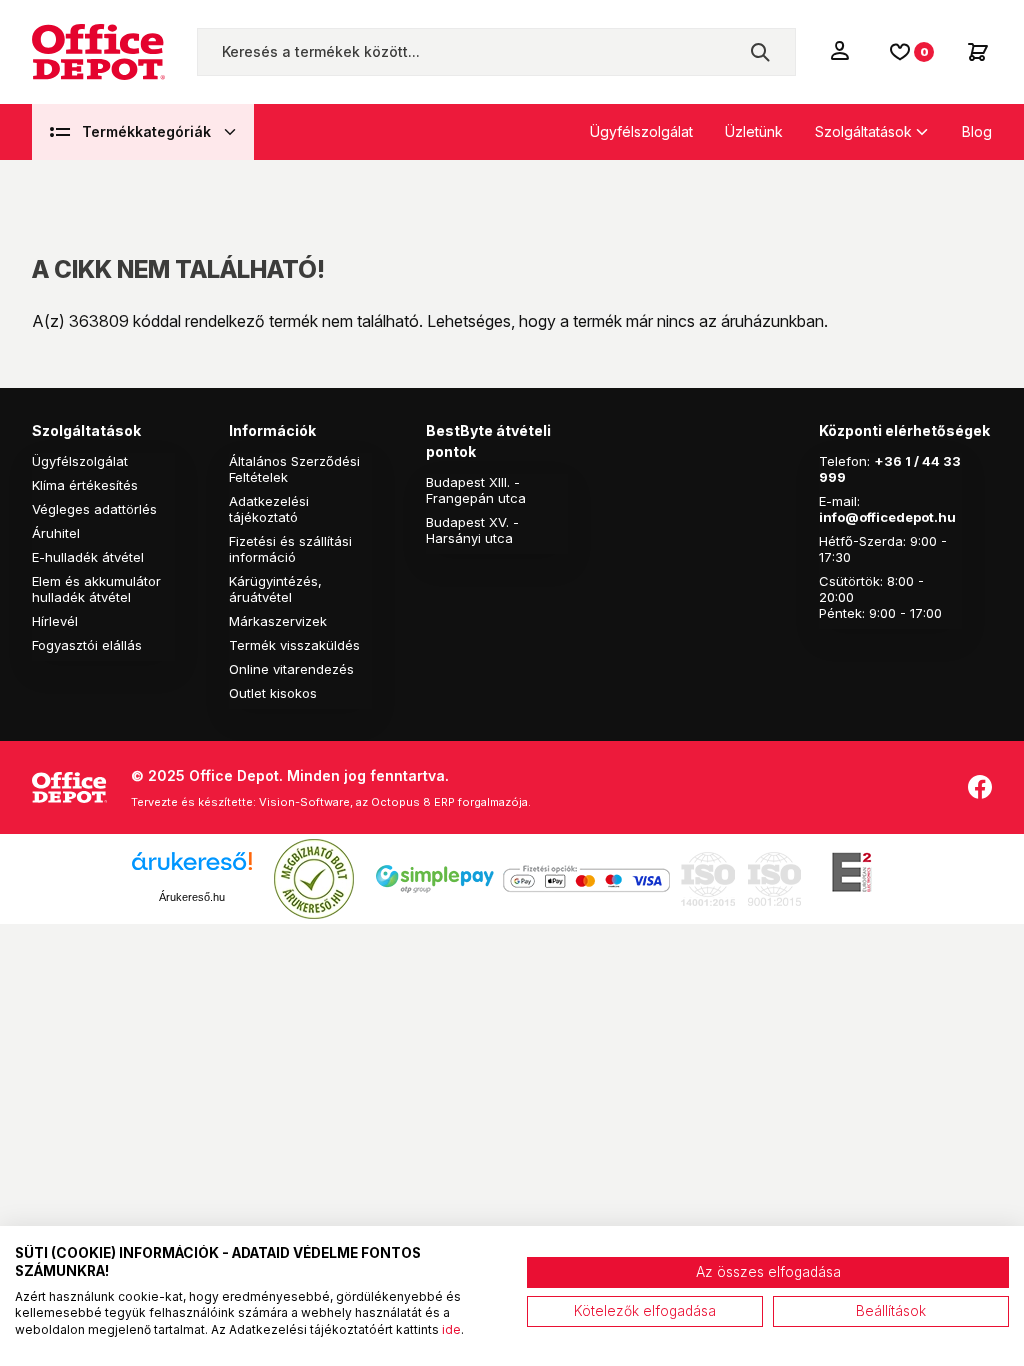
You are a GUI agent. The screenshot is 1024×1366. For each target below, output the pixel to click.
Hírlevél (55, 621)
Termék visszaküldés (294, 645)
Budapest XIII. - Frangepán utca (476, 490)
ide (451, 1329)
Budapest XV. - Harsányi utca (472, 530)
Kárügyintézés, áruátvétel (275, 589)
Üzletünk (754, 131)
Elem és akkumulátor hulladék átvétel (96, 589)
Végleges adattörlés (94, 509)
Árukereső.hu (192, 897)
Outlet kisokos (273, 693)
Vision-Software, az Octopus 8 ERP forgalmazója (393, 802)
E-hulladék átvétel (88, 557)
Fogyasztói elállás (87, 645)
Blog (977, 131)
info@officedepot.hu (887, 517)
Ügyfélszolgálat (641, 131)
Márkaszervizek (278, 621)
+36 (888, 461)
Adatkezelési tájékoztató (269, 509)
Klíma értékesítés (85, 485)
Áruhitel (56, 533)
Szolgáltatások (863, 131)
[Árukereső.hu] (192, 868)
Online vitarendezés (291, 669)
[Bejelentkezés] (842, 50)
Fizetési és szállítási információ (290, 549)
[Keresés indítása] (760, 52)
